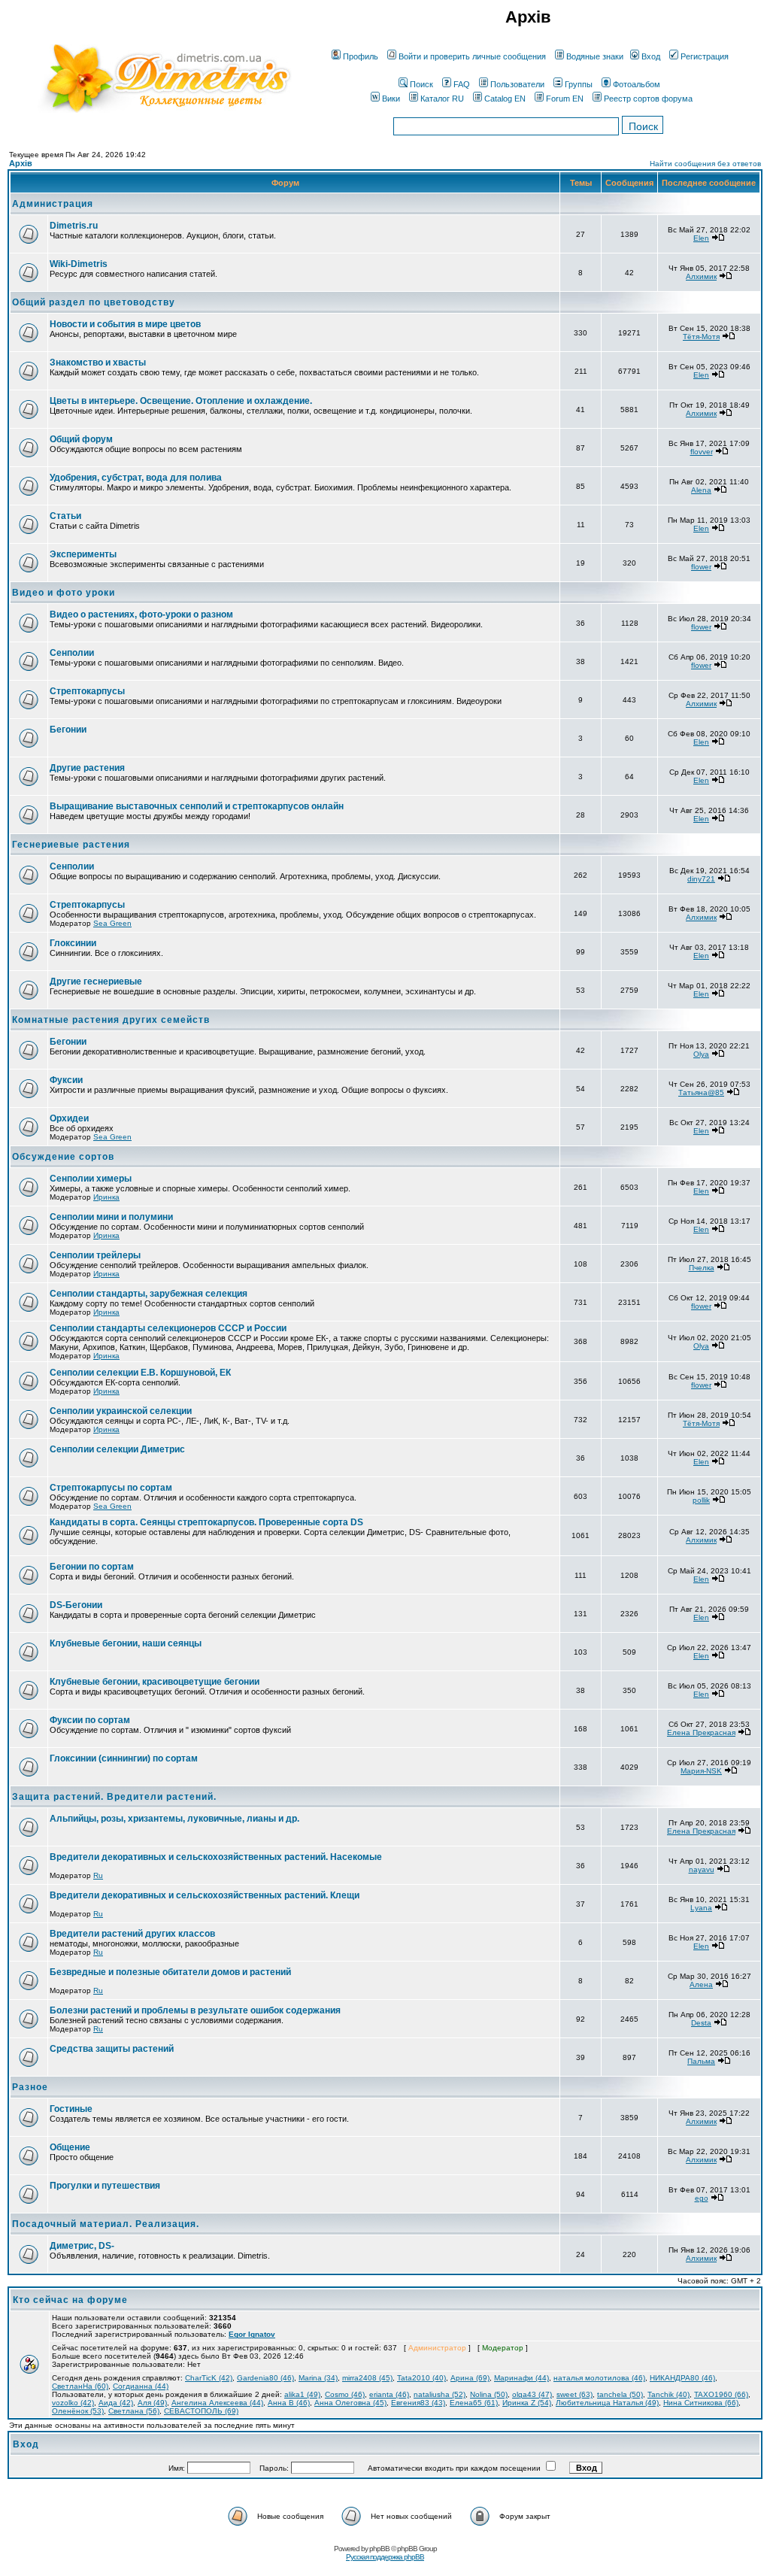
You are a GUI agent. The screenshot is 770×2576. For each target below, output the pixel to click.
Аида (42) (116, 2403)
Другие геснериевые (96, 982)
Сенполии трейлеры (95, 1255)
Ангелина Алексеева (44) (217, 2403)
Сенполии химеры (91, 1179)
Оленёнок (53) (78, 2411)
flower (701, 567)
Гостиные (71, 2109)
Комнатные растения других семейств (111, 1020)
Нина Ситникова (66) (701, 2403)
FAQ (462, 84)
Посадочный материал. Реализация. (106, 2224)
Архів (21, 163)
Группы (579, 84)
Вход (651, 56)
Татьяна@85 (701, 1092)
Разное (30, 2087)
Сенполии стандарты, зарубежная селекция (149, 1294)
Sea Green (112, 923)
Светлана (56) (134, 2411)
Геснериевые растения (71, 845)
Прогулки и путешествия (105, 2186)
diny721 (701, 879)
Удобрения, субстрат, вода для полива (136, 478)
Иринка (106, 1197)
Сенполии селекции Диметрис (117, 1449)
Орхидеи (69, 1118)
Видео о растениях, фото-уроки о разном (141, 614)
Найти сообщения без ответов (705, 164)
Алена (701, 1984)
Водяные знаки (595, 56)
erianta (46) (389, 2394)
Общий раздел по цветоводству (94, 302)
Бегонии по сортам (92, 1567)
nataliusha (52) (440, 2394)
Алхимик (701, 276)
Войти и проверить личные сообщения (472, 56)
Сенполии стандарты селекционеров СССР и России (168, 1328)
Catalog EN (505, 99)
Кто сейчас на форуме (70, 2300)
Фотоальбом (637, 84)
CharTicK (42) (209, 2378)
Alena (701, 490)
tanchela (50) (620, 2394)
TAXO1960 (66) (721, 2394)
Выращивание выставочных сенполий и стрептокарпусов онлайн (197, 806)
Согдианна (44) (141, 2386)
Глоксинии (73, 943)
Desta (701, 2023)
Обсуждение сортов (63, 1157)
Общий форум (81, 439)
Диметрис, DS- (82, 2246)
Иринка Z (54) (527, 2403)
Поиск (421, 84)
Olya (701, 1054)
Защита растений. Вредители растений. (114, 1797)
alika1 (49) (302, 2394)
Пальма (701, 2061)
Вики (391, 99)
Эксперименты (83, 554)
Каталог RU (442, 99)
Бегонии (68, 730)
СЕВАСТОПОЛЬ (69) (201, 2411)
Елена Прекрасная (701, 1733)
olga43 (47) (532, 2394)
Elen (701, 238)
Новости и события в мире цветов (125, 324)
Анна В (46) (289, 2403)
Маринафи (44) (521, 2378)
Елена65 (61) (474, 2403)
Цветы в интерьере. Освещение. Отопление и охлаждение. (181, 401)
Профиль (361, 56)
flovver (702, 452)
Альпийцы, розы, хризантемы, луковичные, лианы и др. (174, 1819)
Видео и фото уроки (64, 593)
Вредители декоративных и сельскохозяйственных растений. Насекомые (216, 1857)
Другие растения (87, 768)
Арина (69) (470, 2378)
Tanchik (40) (668, 2394)
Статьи (65, 516)
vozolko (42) (73, 2403)
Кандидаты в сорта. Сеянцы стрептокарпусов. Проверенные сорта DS (206, 1522)
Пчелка (702, 1268)
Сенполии (72, 653)
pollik (701, 1500)
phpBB (379, 2549)
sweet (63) (574, 2394)
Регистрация (705, 56)
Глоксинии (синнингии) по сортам (124, 1758)
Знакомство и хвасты (98, 363)
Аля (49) (152, 2403)
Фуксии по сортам (90, 1720)
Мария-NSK (701, 1771)
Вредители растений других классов (132, 1934)
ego (702, 2198)
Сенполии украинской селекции (121, 1411)
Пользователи (517, 84)
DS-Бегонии (76, 1605)
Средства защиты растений (112, 2049)
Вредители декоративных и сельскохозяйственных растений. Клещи (205, 1895)
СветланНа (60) (80, 2386)
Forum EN (565, 99)
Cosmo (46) (345, 2394)
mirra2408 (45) (367, 2378)
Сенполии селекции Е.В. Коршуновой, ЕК (140, 1373)
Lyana (701, 1908)
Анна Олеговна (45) (350, 2403)
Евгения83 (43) (418, 2403)
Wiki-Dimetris (79, 264)
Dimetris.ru (74, 226)
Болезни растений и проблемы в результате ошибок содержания (195, 2010)
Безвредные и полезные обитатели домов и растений (170, 1972)
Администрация (53, 204)
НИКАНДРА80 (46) (682, 2378)
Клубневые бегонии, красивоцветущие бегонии (155, 1682)
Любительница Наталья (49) (607, 2403)
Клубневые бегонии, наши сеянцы (126, 1643)
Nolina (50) (489, 2394)
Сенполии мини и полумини (111, 1217)
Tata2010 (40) (421, 2378)
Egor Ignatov (252, 2334)
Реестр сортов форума (648, 99)
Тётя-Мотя (701, 337)
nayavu (702, 1869)
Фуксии (66, 1080)
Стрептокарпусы (87, 691)
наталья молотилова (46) (599, 2378)
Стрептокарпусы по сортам (111, 1488)
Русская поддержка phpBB (385, 2557)
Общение (70, 2147)
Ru (98, 1875)
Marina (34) (318, 2378)
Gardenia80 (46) (265, 2378)
